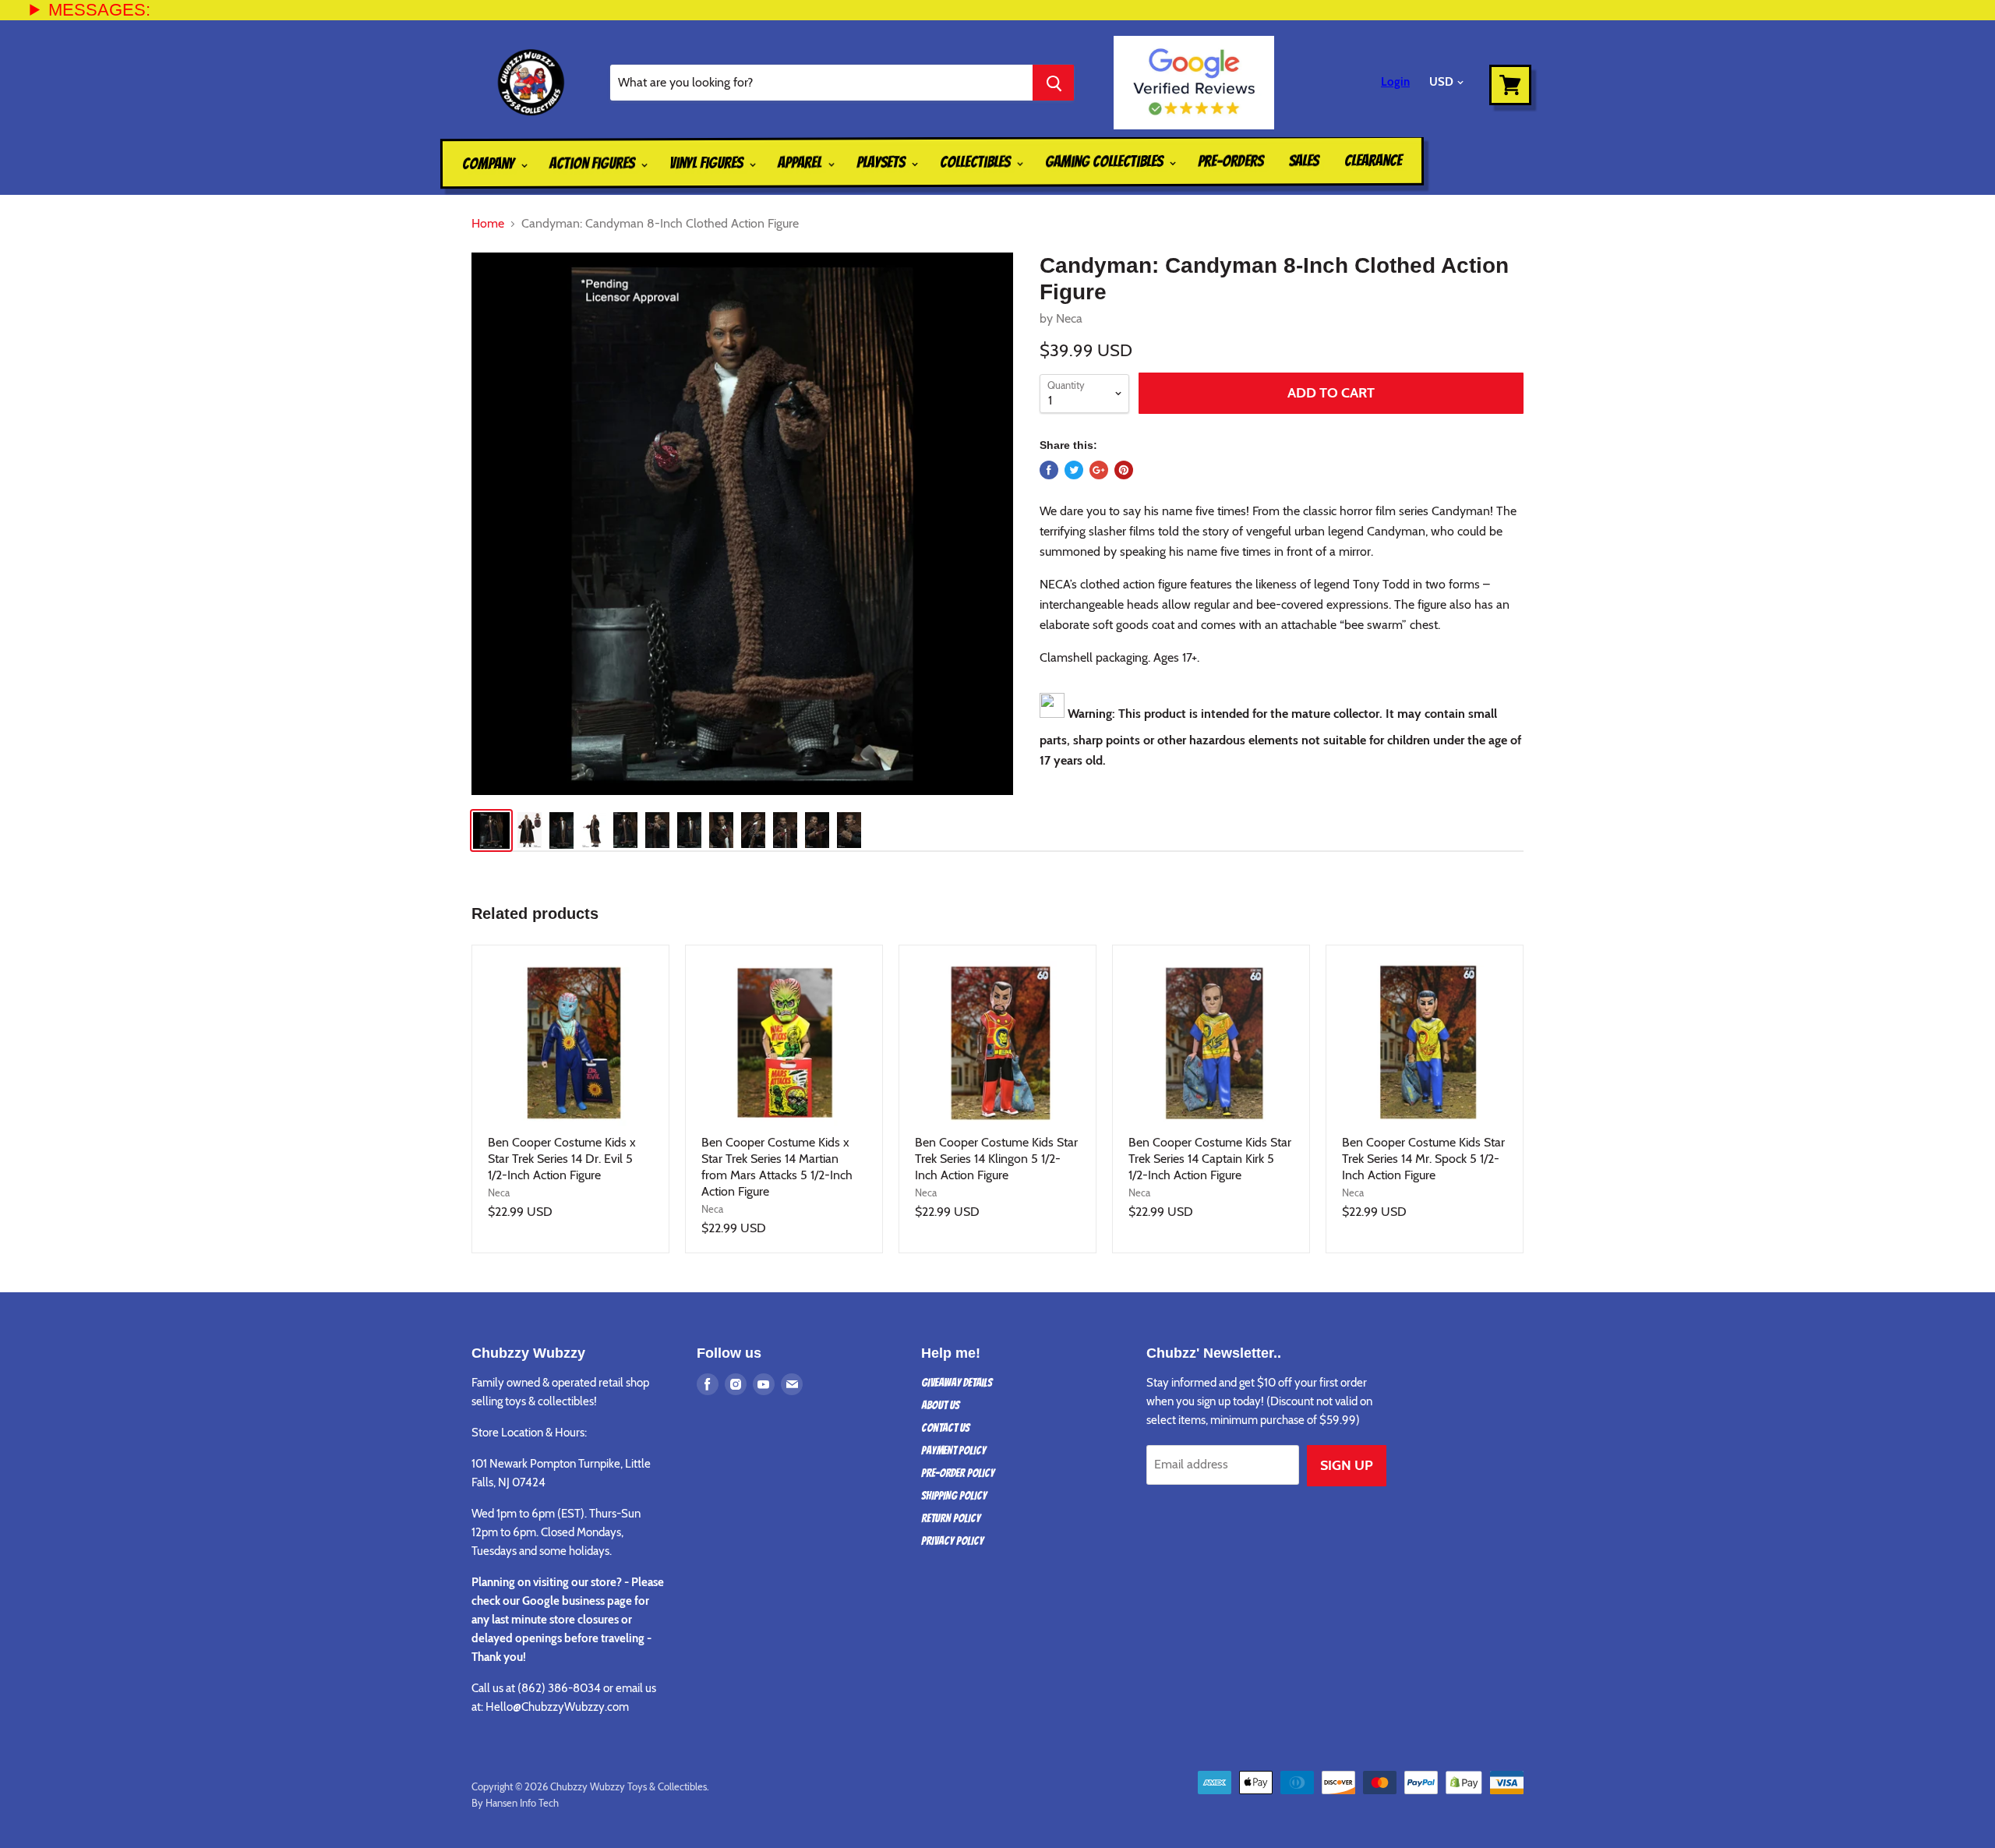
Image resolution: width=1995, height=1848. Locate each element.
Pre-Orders (1231, 161)
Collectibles (976, 162)
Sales (1304, 161)
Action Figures (593, 163)
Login (1395, 82)
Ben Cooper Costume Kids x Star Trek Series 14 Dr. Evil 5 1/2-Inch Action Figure (562, 1159)
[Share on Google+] (1099, 470)
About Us (940, 1405)
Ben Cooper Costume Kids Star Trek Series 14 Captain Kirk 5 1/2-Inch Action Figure (1210, 1159)
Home (488, 224)
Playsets (882, 162)
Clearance (1373, 161)
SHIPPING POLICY (954, 1496)
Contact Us (945, 1428)
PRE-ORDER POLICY (958, 1473)
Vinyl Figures (708, 163)
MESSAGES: (99, 10)
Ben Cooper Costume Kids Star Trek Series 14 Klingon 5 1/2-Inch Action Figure (996, 1159)
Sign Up (1347, 1465)
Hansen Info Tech (522, 1803)
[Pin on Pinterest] (1124, 470)
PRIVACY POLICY (952, 1541)
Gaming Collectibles (1105, 162)
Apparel (801, 162)
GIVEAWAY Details (957, 1383)
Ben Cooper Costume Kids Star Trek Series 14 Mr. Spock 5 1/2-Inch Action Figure (1423, 1159)
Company (490, 164)
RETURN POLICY (951, 1518)
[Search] (1053, 83)
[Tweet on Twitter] (1074, 470)
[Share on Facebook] (1049, 470)
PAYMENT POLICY (953, 1450)
